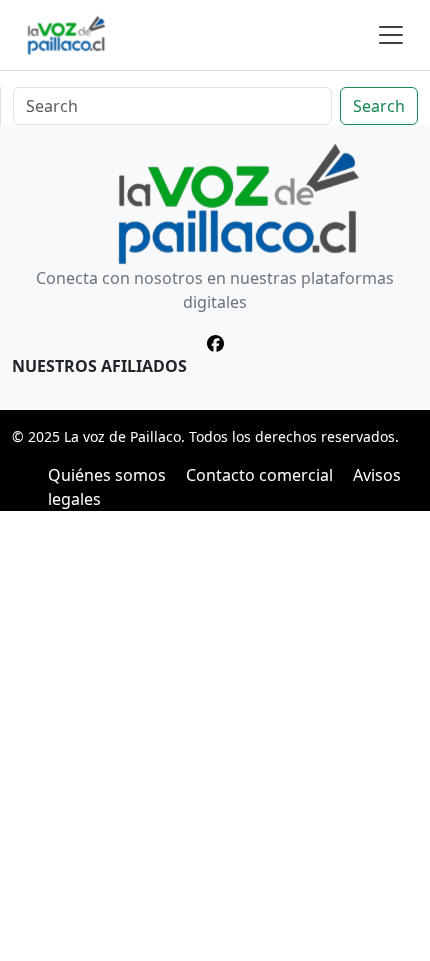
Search (379, 106)
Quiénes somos (107, 475)
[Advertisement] (215, 736)
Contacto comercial (259, 475)
